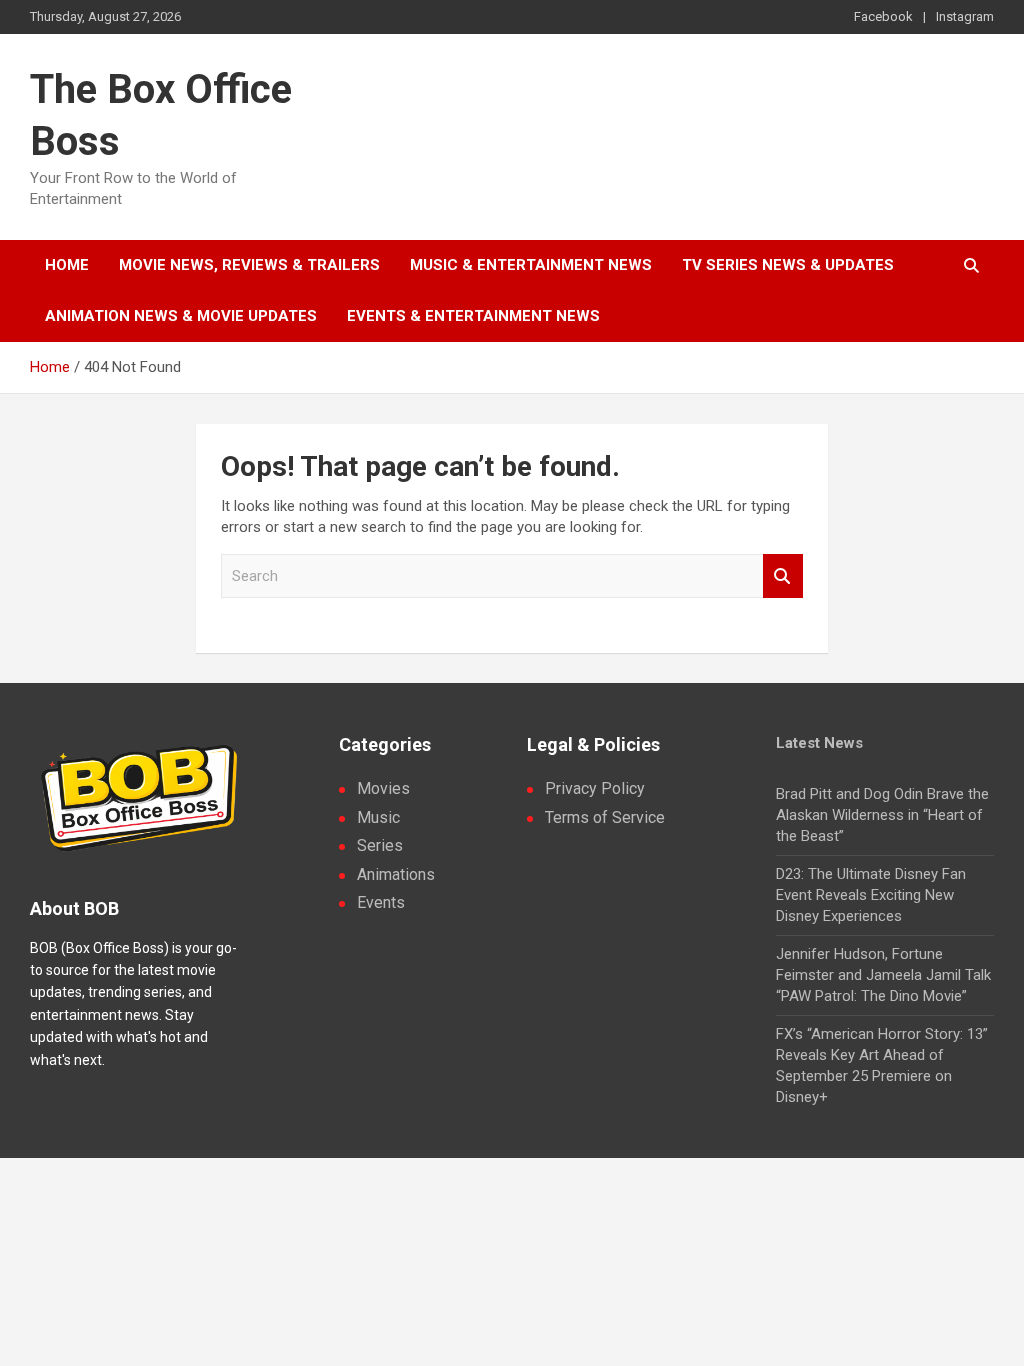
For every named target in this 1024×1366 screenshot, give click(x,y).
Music (378, 817)
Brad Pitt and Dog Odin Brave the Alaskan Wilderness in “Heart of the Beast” (882, 815)
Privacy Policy (595, 788)
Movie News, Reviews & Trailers (249, 265)
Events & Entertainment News (473, 316)
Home (67, 265)
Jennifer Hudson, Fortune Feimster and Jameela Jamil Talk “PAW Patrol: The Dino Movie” (883, 975)
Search (783, 576)
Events (381, 902)
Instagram (965, 16)
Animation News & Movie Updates (181, 316)
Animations (396, 874)
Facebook (883, 16)
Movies (383, 788)
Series (380, 845)
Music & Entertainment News (531, 265)
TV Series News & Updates (788, 265)
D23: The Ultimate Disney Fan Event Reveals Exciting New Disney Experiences (871, 895)
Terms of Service (605, 817)
